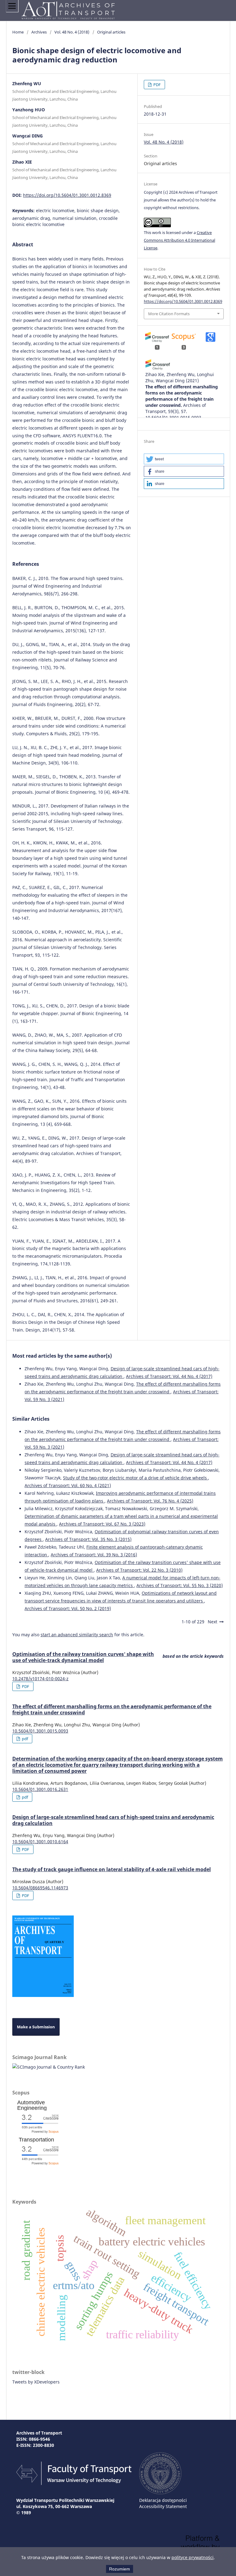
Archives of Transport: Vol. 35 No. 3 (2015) (88, 1539)
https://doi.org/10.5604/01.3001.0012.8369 (67, 195)
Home (18, 32)
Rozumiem (120, 2569)
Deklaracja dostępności (163, 2500)
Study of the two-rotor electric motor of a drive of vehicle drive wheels (136, 1478)
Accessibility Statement (163, 2506)
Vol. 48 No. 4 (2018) (72, 32)
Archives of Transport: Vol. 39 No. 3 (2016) (94, 1555)
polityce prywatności (193, 2557)
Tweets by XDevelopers (36, 2382)
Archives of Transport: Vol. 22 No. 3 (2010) (139, 1570)
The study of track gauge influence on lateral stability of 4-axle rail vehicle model (112, 1869)
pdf (24, 1739)
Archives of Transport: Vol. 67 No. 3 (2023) (102, 1524)
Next (212, 1622)
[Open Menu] (12, 6)
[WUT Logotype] (160, 2493)
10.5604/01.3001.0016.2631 (40, 1789)
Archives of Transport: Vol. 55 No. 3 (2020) (180, 1585)
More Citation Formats (169, 314)
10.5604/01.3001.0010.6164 (40, 1842)
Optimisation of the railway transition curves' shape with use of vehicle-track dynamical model (83, 1657)
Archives (39, 32)
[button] (184, 459)
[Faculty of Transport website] (74, 2483)
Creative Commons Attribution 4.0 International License (179, 240)
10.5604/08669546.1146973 (40, 1888)
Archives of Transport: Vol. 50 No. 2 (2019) (68, 1608)
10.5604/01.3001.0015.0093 (40, 1731)
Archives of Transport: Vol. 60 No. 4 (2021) (68, 1485)
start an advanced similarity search (77, 1635)
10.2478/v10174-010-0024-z (40, 1679)
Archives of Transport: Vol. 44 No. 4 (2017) (169, 1376)
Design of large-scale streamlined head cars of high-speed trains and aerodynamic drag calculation (113, 1820)
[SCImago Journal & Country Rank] (49, 2067)
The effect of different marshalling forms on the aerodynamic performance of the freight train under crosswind (112, 1709)
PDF (157, 85)
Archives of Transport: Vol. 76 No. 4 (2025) (150, 1501)
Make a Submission (36, 2027)
